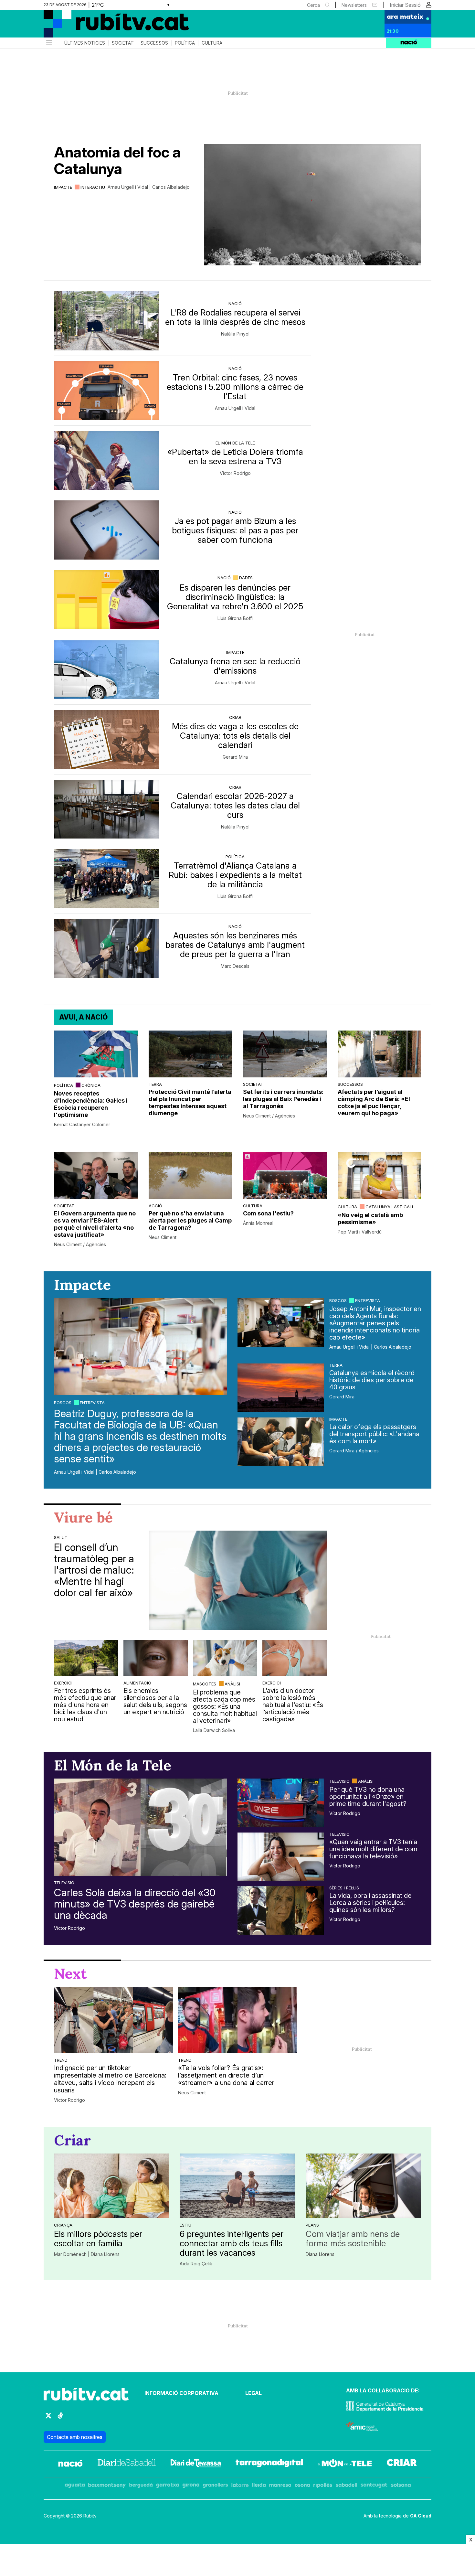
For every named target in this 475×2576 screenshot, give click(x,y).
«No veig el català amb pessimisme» (370, 1219)
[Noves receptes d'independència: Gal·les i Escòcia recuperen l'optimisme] (96, 1054)
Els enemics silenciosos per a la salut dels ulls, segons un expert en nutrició (155, 1701)
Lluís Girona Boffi (235, 618)
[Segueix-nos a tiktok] (60, 2418)
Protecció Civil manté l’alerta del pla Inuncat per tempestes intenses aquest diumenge (190, 1102)
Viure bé (83, 1517)
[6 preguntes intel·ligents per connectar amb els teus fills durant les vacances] (237, 2186)
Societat (123, 43)
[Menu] (48, 43)
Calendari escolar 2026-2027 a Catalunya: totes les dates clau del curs (235, 805)
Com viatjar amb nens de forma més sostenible (353, 2239)
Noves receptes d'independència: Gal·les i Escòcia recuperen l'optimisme (91, 1104)
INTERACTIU (93, 187)
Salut (61, 1537)
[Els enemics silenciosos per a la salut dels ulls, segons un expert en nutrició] (156, 1658)
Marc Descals (235, 966)
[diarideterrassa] (196, 2464)
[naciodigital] (70, 2464)
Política (185, 43)
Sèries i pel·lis (344, 1888)
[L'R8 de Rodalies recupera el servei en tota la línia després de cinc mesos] (107, 321)
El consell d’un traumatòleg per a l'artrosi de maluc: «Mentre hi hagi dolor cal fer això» (94, 1570)
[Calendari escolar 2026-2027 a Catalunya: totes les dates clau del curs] (107, 809)
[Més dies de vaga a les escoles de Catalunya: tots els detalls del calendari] (107, 739)
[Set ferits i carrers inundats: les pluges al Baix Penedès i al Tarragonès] (285, 1054)
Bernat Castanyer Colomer (82, 1125)
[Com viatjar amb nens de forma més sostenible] (363, 2186)
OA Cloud (421, 2516)
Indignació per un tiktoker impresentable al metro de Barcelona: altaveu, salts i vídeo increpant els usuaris (110, 2079)
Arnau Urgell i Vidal (235, 408)
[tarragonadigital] (269, 2464)
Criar (235, 717)
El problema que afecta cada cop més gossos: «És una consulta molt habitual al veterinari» (225, 1706)
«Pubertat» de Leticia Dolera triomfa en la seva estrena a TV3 (235, 456)
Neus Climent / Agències (269, 1116)
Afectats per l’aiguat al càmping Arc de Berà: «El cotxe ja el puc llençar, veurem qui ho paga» (374, 1102)
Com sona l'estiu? (268, 1213)
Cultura (212, 43)
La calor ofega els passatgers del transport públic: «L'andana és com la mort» (374, 1434)
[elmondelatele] (345, 2464)
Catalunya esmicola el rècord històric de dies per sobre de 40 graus (372, 1380)
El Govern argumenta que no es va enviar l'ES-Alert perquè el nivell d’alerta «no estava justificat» (95, 1224)
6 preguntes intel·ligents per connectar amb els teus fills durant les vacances (232, 2243)
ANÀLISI (232, 1684)
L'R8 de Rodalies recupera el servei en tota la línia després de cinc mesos (235, 317)
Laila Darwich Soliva (214, 1730)
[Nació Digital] (107, 26)
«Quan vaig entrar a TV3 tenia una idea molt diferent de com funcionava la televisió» (373, 1849)
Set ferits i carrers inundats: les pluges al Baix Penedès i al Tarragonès (283, 1099)
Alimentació (137, 1683)
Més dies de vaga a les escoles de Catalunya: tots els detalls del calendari (235, 736)
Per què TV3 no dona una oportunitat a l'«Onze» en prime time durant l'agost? (368, 1797)
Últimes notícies (85, 43)
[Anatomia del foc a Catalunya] (312, 205)
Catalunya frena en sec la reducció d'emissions (235, 666)
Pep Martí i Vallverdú (360, 1232)
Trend (61, 2060)
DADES (246, 578)
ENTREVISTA (92, 1403)
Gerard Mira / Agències (354, 1451)
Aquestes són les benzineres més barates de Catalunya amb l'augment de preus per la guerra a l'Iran (235, 945)
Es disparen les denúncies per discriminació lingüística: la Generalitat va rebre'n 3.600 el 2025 (235, 597)
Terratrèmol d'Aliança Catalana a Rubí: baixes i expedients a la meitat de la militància (235, 875)
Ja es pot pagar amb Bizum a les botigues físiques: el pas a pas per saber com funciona (235, 530)
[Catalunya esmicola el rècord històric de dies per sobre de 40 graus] (281, 1388)
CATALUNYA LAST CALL (390, 1207)
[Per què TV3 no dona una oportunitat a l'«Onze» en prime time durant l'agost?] (281, 1803)
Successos (154, 43)
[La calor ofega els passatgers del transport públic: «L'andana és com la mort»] (281, 1442)
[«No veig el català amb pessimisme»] (380, 1176)
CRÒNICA (91, 1085)
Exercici (63, 1683)
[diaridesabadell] (127, 2464)
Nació (235, 304)
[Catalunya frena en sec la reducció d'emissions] (107, 670)
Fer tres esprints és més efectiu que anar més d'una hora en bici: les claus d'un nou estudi (85, 1705)
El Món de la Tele (235, 443)
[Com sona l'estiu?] (285, 1176)
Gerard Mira (235, 757)
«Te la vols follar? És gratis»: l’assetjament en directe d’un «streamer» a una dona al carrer (226, 2075)
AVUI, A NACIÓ (83, 1017)
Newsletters (354, 5)
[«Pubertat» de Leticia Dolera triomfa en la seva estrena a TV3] (107, 460)
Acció (155, 1206)
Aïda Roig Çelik (196, 2264)
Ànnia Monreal (258, 1223)
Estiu (185, 2225)
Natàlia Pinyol (235, 334)
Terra (155, 1084)
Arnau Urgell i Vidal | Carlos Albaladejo (149, 187)
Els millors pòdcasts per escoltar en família (98, 2239)
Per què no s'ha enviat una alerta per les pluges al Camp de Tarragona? (190, 1220)
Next (70, 1973)
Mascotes (205, 1684)
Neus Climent (163, 1237)
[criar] (402, 2464)
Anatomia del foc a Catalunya (117, 160)
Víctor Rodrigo (235, 473)
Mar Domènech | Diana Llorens (87, 2254)
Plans (312, 2225)
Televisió (64, 1883)
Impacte (63, 187)
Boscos (63, 1403)
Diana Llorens (320, 2254)
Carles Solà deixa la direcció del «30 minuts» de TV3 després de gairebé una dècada (135, 1904)
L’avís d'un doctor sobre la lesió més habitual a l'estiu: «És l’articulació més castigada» (293, 1705)
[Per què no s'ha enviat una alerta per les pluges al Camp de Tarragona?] (190, 1176)
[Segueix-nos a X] (48, 2418)
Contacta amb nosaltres (75, 2437)
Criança (63, 2225)
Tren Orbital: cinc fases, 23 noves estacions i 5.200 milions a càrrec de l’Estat (235, 387)
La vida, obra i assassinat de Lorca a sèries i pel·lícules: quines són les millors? (370, 1903)
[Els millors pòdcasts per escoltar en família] (112, 2186)
